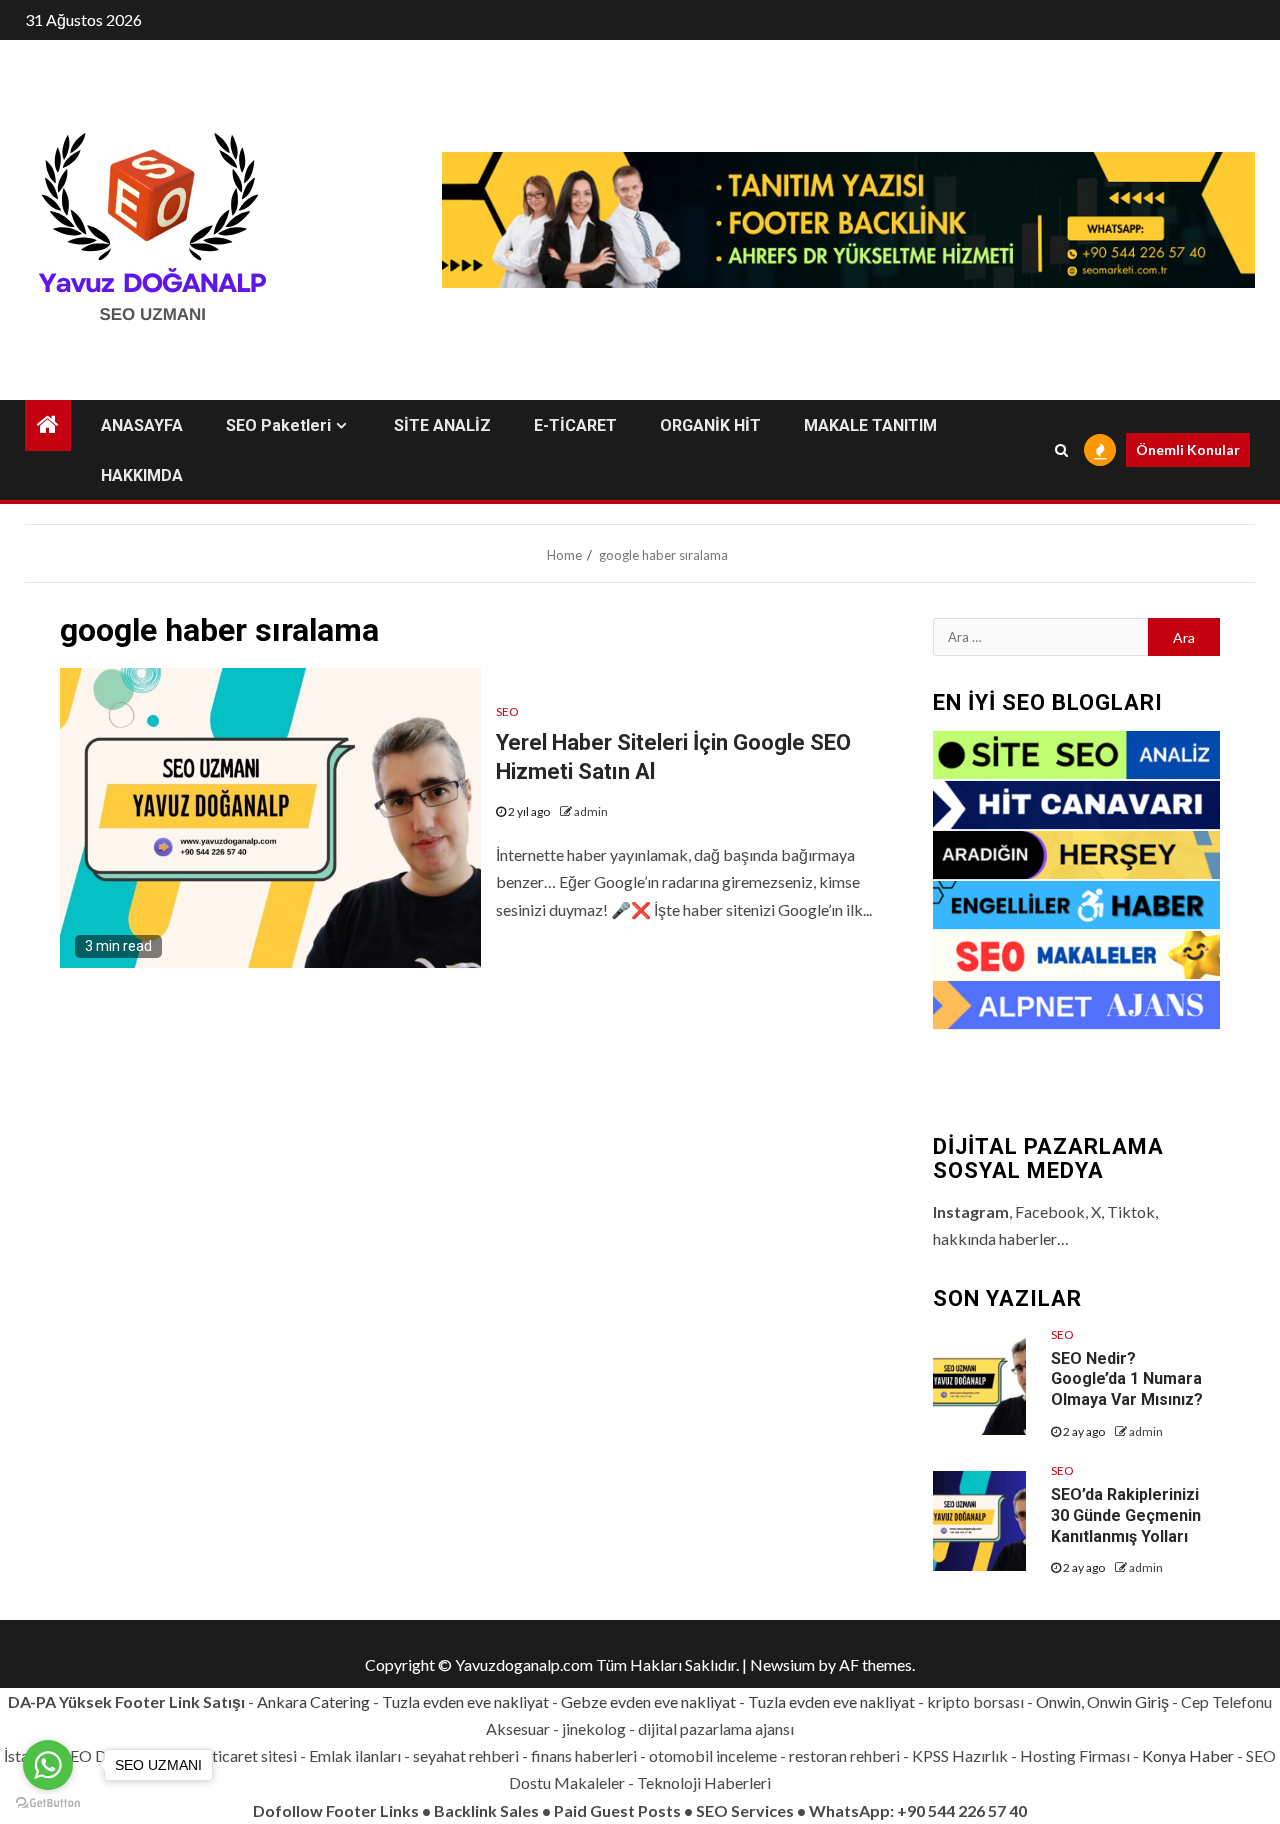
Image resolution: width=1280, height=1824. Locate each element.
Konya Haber (1188, 1755)
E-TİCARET (575, 425)
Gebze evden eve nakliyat (648, 1701)
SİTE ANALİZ (442, 425)
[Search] (1061, 450)
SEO (507, 711)
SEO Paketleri (278, 425)
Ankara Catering (313, 1701)
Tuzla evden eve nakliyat (465, 1701)
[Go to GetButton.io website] (48, 1803)
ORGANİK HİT (710, 425)
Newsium (782, 1664)
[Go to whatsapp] (48, 1765)
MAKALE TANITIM (870, 425)
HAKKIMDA (142, 475)
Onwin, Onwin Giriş (1102, 1701)
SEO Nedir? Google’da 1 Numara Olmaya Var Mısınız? (1127, 1379)
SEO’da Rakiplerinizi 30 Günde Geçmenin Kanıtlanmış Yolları (1126, 1515)
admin (591, 811)
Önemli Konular (1188, 449)
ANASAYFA (142, 425)
